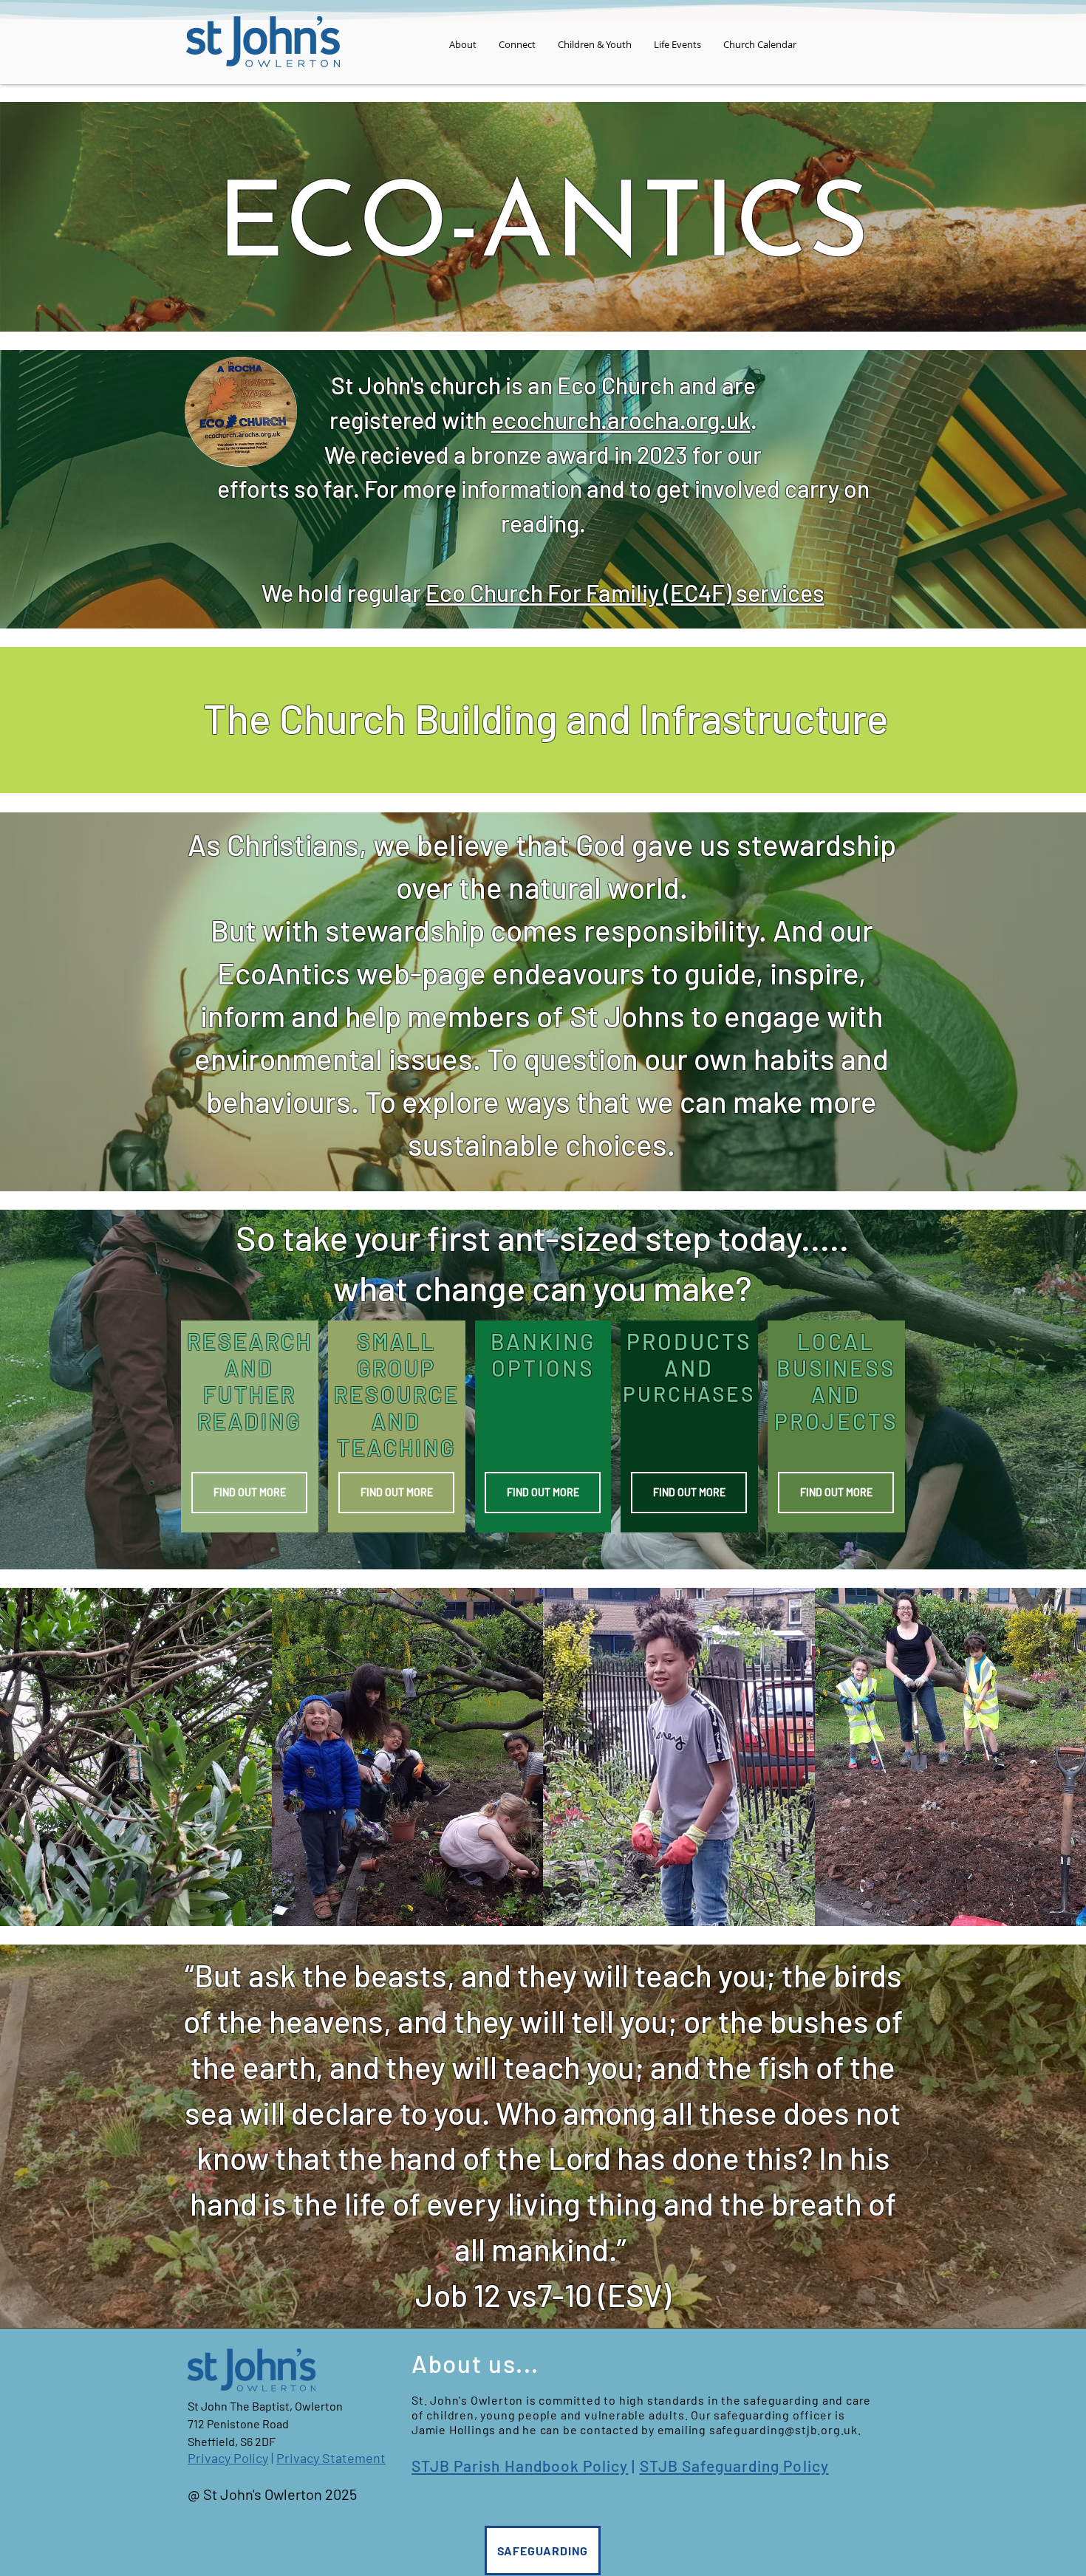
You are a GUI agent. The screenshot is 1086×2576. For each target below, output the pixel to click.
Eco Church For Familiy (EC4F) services (625, 592)
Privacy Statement (331, 2458)
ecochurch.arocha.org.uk (621, 419)
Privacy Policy (228, 2458)
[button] (463, 44)
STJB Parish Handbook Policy (520, 2466)
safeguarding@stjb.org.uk (783, 2429)
